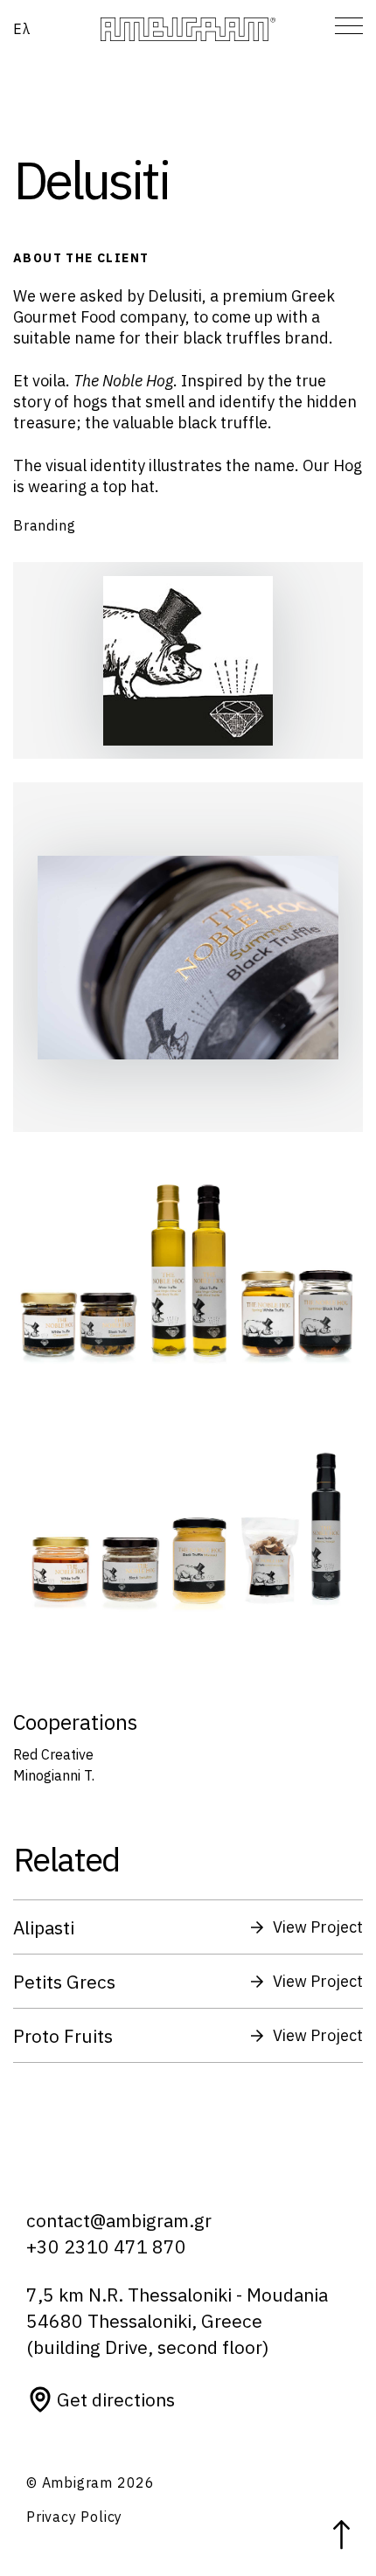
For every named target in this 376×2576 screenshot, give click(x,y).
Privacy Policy (74, 2517)
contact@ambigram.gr (119, 2220)
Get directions (116, 2399)
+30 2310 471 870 (106, 2246)
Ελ (22, 29)
